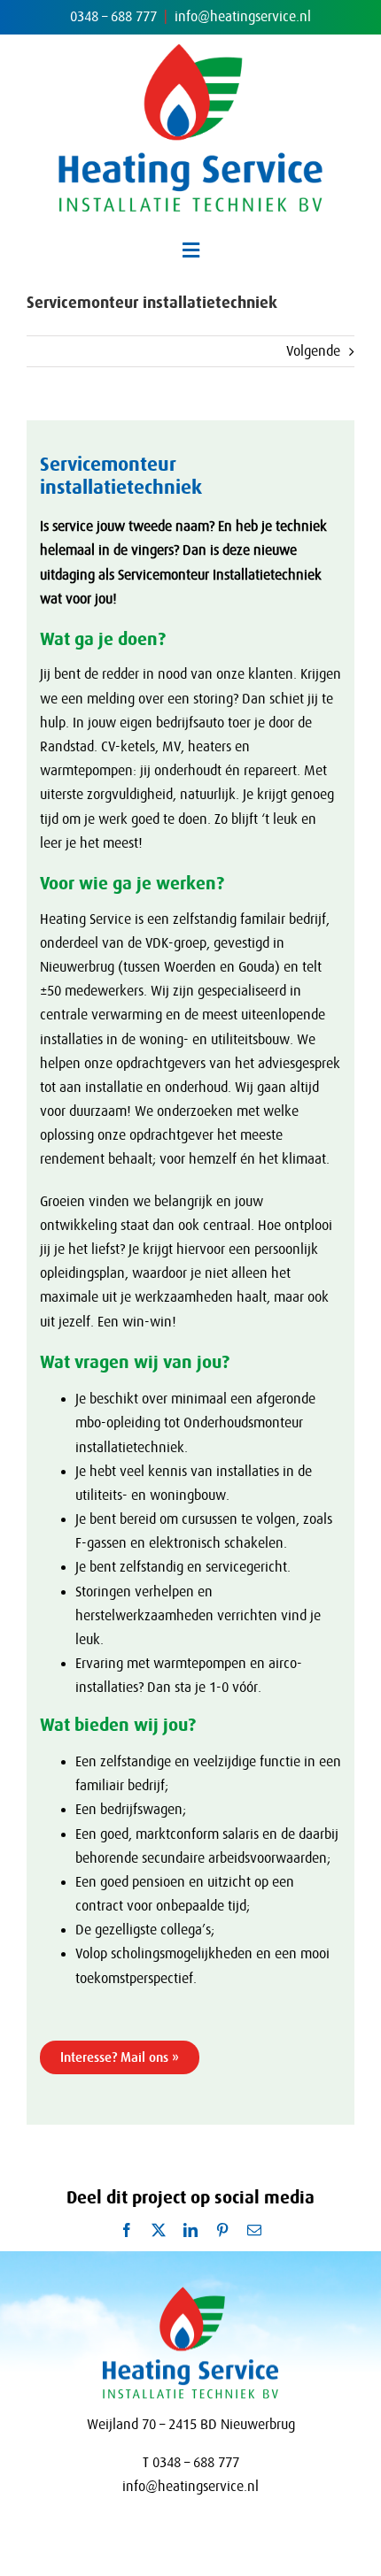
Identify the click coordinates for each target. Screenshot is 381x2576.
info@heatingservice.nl (243, 17)
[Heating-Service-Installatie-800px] (190, 50)
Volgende (313, 351)
